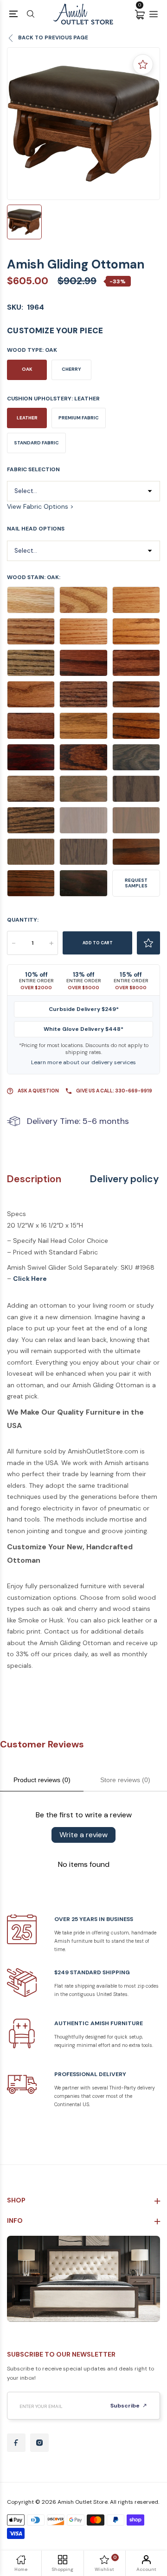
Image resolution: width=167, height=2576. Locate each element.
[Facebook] (16, 2443)
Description (34, 1179)
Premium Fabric (79, 418)
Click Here (30, 1279)
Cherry (71, 369)
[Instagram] (39, 2443)
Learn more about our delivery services (83, 1062)
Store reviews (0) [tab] (125, 1780)
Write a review (83, 1835)
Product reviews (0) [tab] (42, 1780)
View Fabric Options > (40, 506)
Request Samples (136, 883)
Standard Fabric (36, 443)
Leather (27, 418)
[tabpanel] (83, 124)
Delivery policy (124, 1179)
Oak (27, 369)
